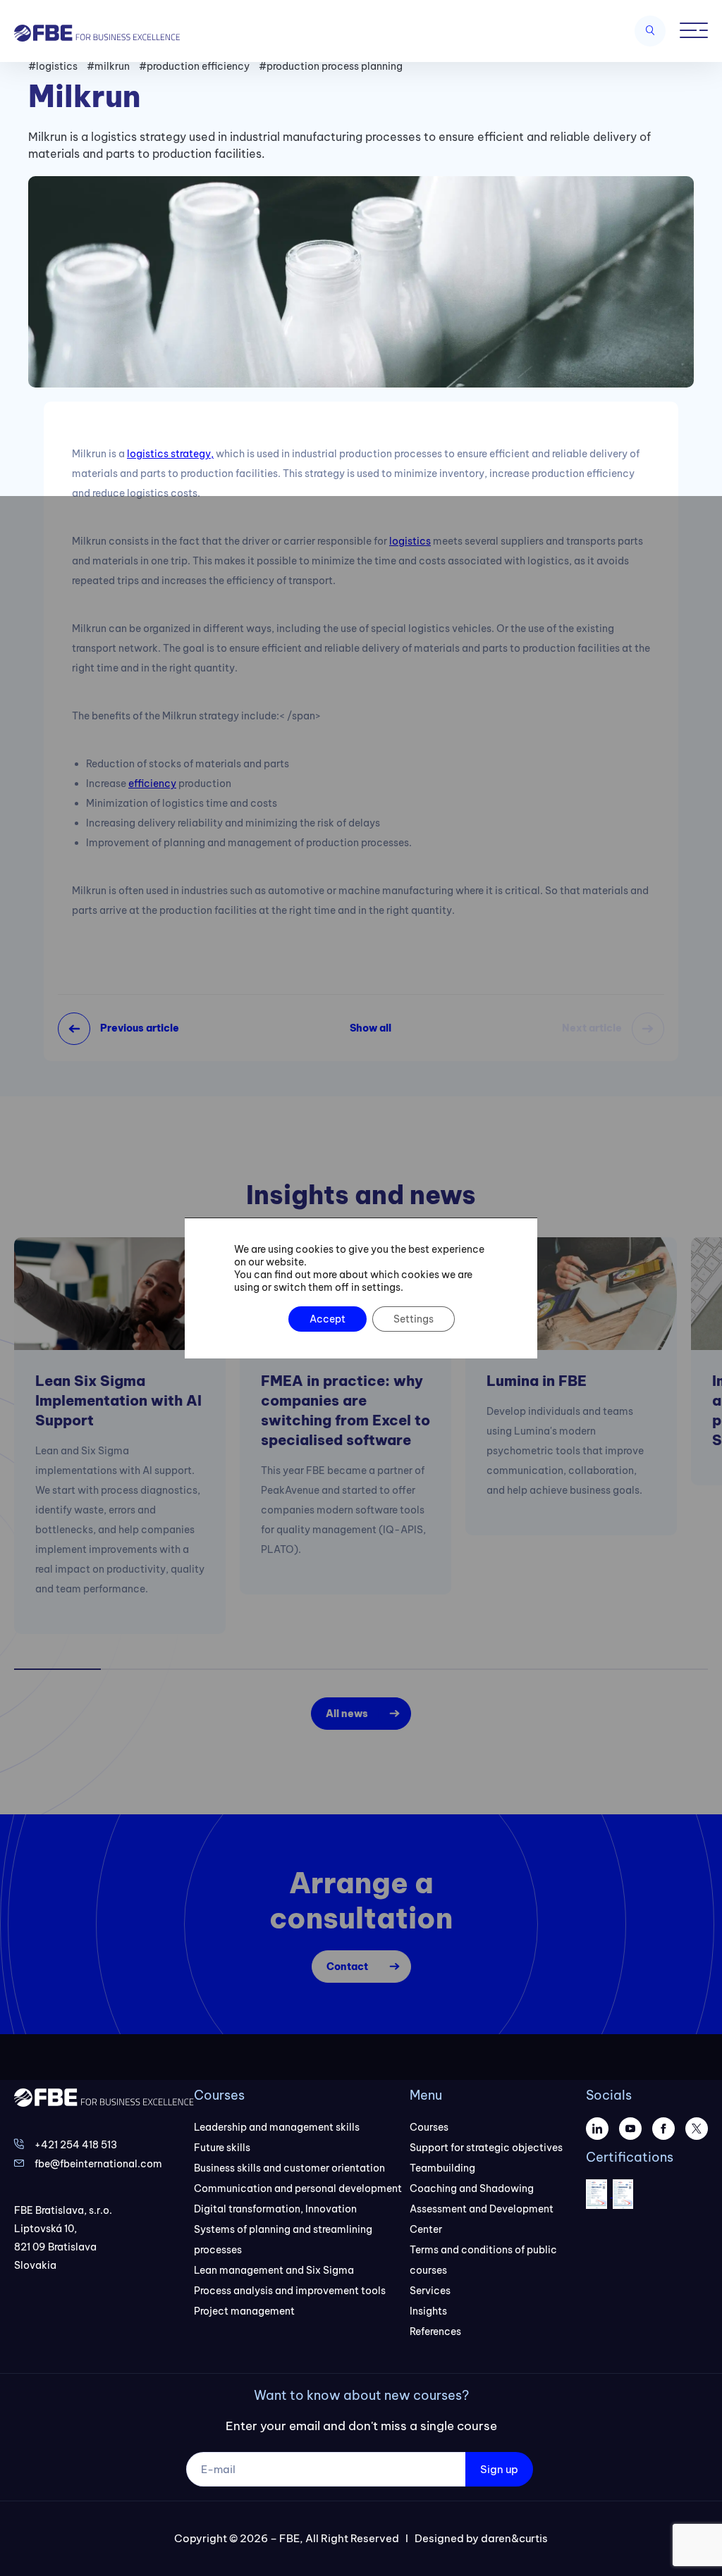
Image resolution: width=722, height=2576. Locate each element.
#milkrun (108, 66)
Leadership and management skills (277, 2127)
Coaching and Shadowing (472, 2188)
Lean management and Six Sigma (274, 2270)
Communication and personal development (298, 2188)
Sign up (499, 2469)
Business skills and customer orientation (289, 2168)
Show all (371, 1028)
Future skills (222, 2148)
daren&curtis (514, 2538)
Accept (328, 1319)
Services (430, 2291)
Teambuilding (442, 2168)
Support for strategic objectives (486, 2148)
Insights (428, 2311)
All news (347, 1714)
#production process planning (331, 66)
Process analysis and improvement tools (290, 2291)
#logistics (53, 66)
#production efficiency (194, 66)
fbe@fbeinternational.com (98, 2164)
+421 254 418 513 (76, 2145)
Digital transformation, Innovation (275, 2209)
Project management (244, 2311)
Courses (429, 2127)
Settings (414, 1319)
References (435, 2332)
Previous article (140, 1028)
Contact (347, 1967)
